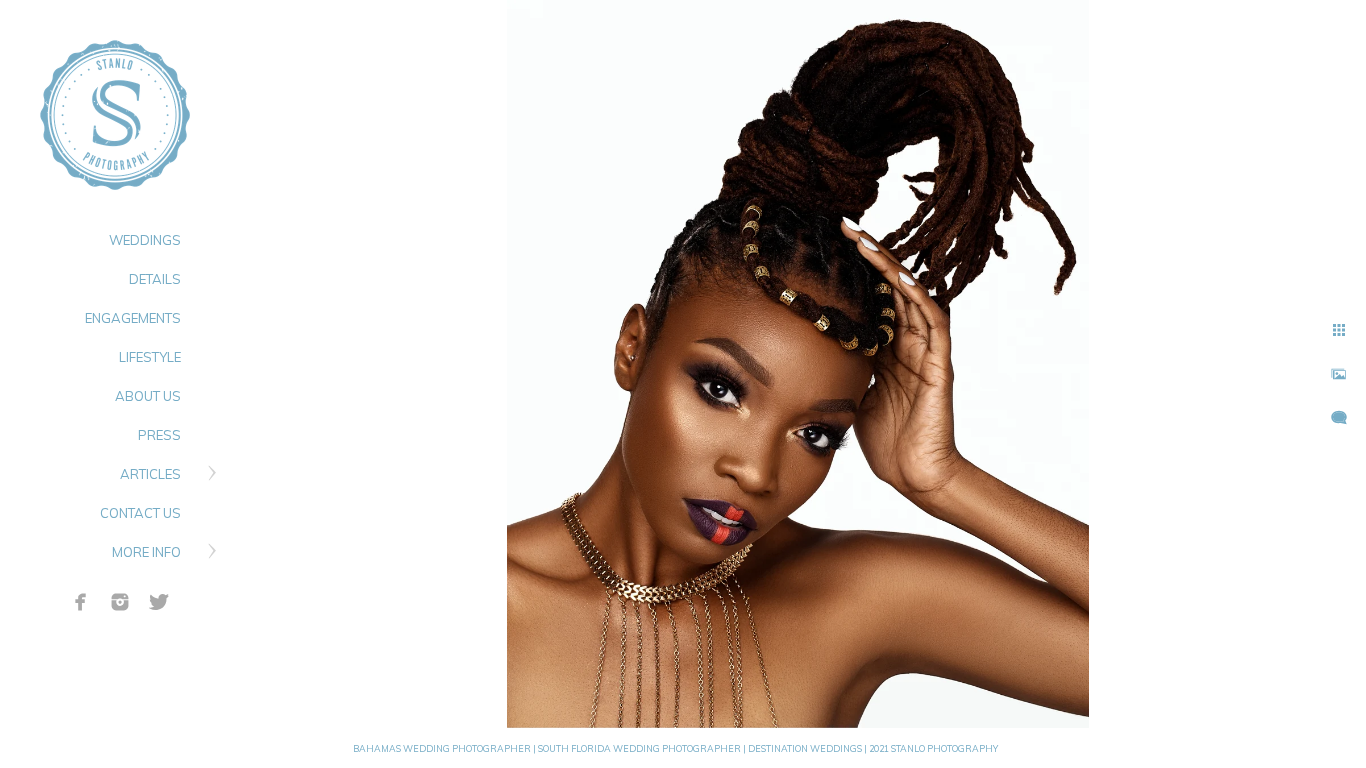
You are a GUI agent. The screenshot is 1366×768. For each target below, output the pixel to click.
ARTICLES (150, 474)
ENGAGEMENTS (133, 318)
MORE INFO (146, 552)
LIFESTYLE (150, 357)
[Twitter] (159, 602)
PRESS (159, 435)
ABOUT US (148, 396)
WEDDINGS (145, 240)
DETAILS (155, 279)
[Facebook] (81, 602)
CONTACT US (140, 513)
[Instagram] (120, 602)
